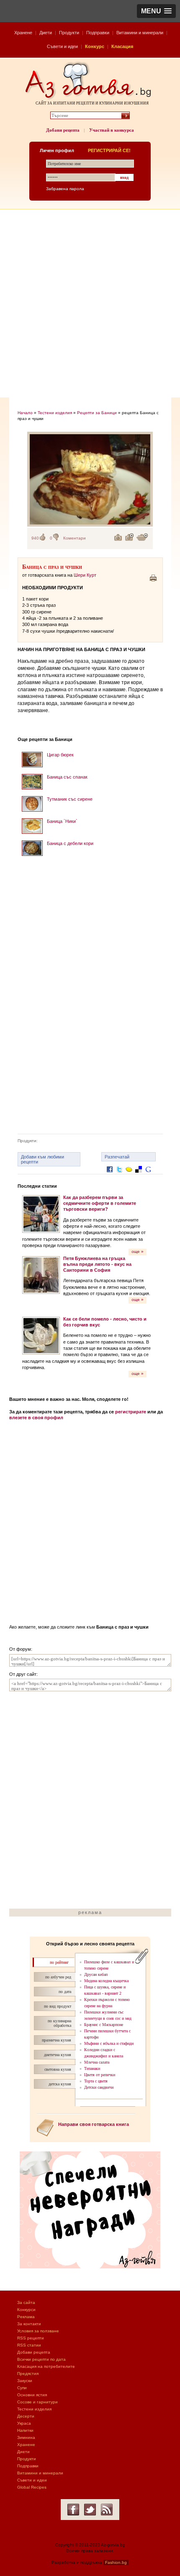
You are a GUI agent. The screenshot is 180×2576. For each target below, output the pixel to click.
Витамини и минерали (140, 33)
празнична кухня (57, 2040)
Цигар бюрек (60, 755)
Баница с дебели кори (70, 843)
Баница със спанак (67, 777)
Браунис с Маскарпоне (104, 2025)
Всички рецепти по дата (41, 2359)
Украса (24, 2423)
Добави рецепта (63, 130)
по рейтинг (59, 1962)
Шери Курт (85, 575)
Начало (25, 413)
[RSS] (107, 2510)
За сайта (26, 2302)
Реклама (26, 2317)
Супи (22, 2388)
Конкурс (95, 46)
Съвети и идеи (62, 46)
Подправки (98, 33)
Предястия (28, 2374)
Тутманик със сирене (70, 799)
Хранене (23, 33)
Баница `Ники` (62, 821)
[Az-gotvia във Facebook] (73, 2510)
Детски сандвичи (99, 2087)
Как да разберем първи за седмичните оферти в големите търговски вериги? (100, 1203)
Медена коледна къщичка (106, 1981)
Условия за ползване (38, 2331)
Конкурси (26, 2310)
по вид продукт (58, 2006)
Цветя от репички (100, 2075)
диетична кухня (58, 2055)
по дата (65, 1992)
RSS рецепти (31, 2338)
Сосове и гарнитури (37, 2402)
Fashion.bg (116, 2562)
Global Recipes (32, 2487)
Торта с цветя (96, 2081)
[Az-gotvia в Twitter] (90, 2510)
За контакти (29, 2324)
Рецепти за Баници (97, 413)
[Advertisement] (90, 303)
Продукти (69, 33)
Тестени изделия (55, 413)
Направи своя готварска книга (94, 2124)
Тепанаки (92, 2068)
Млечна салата (97, 2062)
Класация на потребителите (46, 2366)
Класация (122, 46)
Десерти (26, 2416)
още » (138, 1251)
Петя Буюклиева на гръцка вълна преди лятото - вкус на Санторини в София (97, 1264)
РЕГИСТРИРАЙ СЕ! (109, 150)
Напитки (25, 2430)
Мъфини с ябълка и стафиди (109, 2043)
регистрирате (131, 1412)
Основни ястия (32, 2395)
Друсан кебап (96, 1974)
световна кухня (58, 2069)
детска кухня (60, 2084)
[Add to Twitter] (119, 1176)
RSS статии (29, 2345)
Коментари (75, 538)
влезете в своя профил (36, 1418)
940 (35, 538)
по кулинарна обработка (59, 2023)
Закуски (25, 2381)
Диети (46, 33)
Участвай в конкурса (112, 130)
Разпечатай (117, 1157)
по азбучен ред (58, 1977)
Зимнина (26, 2437)
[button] (156, 11)
